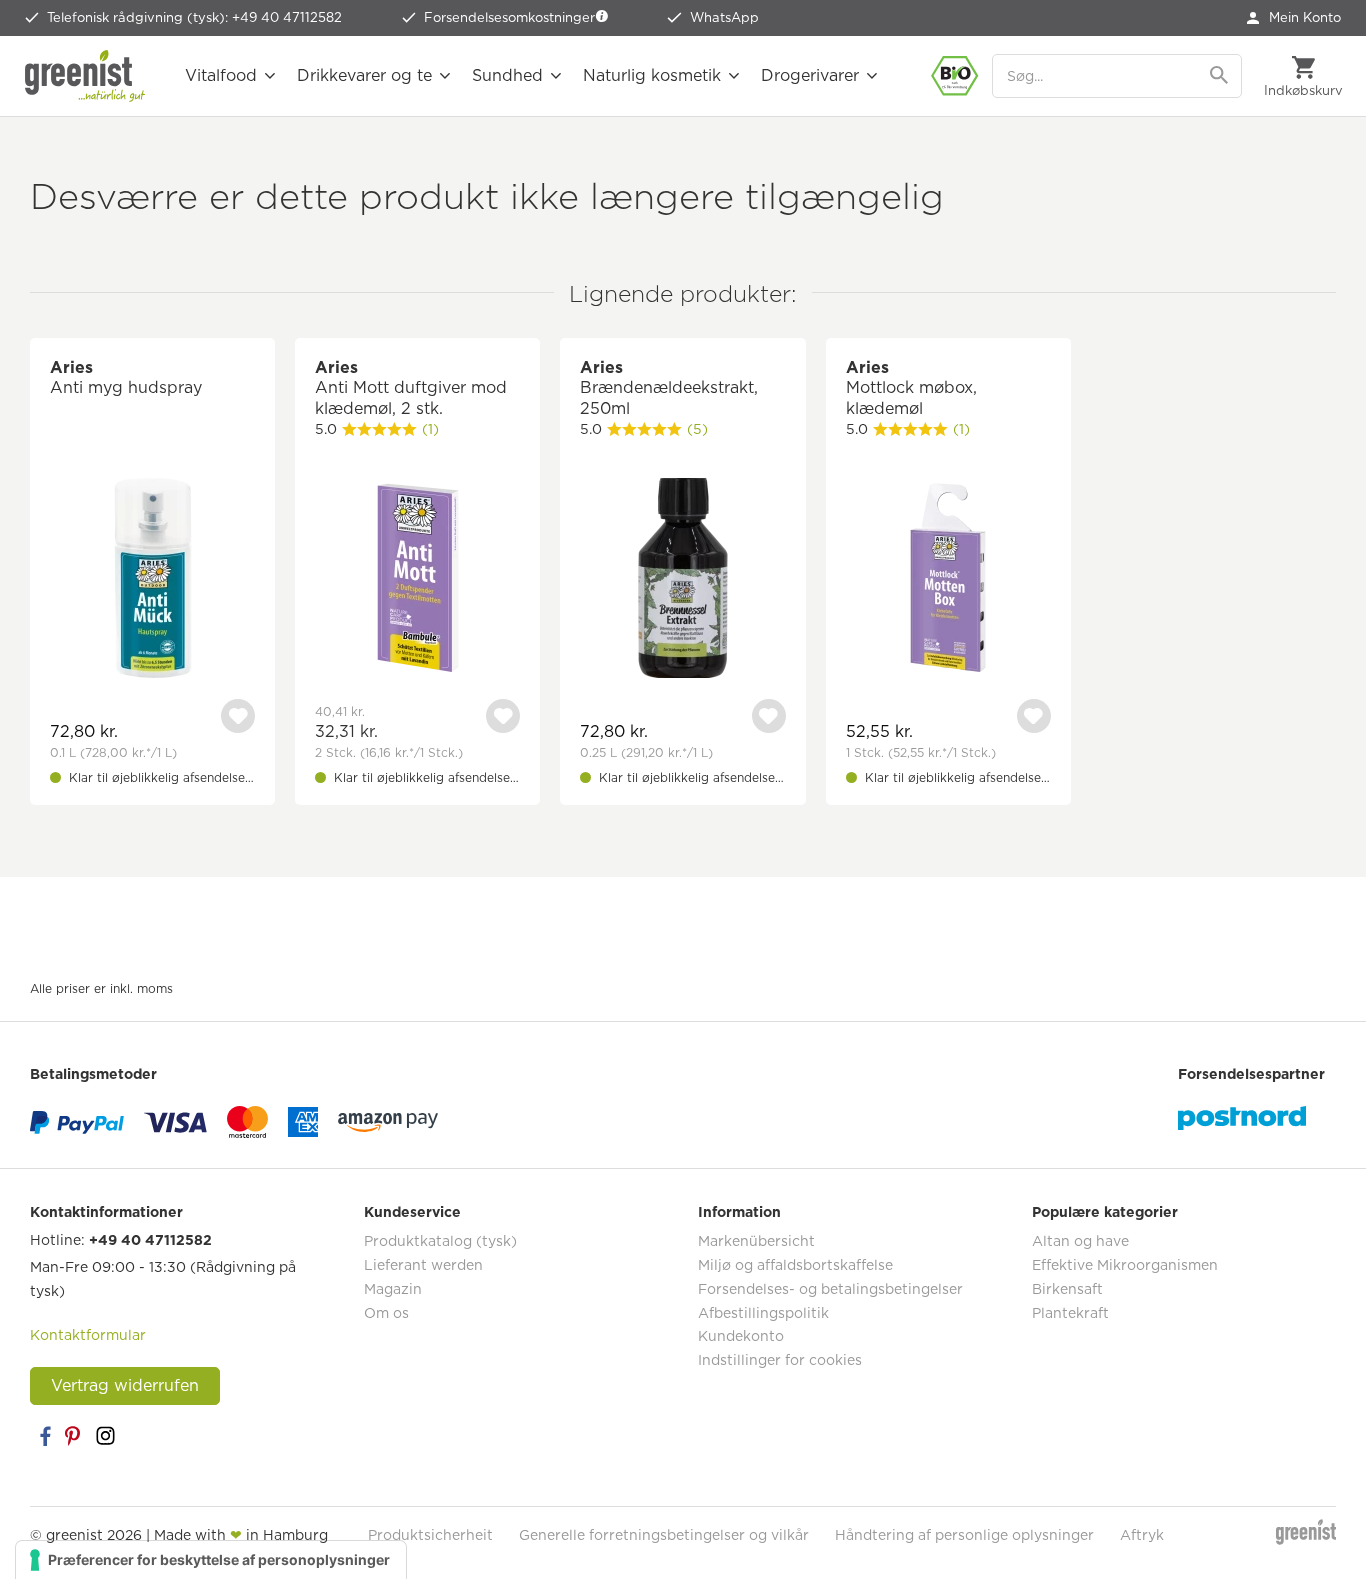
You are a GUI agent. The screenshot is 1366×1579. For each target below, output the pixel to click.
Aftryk (1142, 1535)
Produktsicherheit (430, 1535)
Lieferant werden (423, 1265)
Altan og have (1080, 1241)
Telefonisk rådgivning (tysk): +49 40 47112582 (194, 17)
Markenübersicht (756, 1241)
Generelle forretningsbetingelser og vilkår (664, 1535)
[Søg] (1221, 76)
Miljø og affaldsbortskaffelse (795, 1265)
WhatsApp (724, 17)
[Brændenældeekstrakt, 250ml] (682, 580)
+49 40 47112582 (150, 1240)
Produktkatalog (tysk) (440, 1241)
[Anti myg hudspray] (152, 580)
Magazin (393, 1289)
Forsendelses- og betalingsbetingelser (830, 1289)
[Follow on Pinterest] (75, 1436)
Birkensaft (1067, 1289)
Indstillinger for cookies (780, 1360)
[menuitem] (1294, 18)
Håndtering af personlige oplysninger (964, 1535)
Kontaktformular (88, 1335)
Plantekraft (1070, 1313)
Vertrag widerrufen (125, 1385)
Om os (386, 1313)
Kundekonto (741, 1336)
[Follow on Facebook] (45, 1436)
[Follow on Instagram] (105, 1436)
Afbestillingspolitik (763, 1313)
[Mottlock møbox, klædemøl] (948, 580)
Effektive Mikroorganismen (1125, 1265)
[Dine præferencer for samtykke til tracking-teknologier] (211, 1560)
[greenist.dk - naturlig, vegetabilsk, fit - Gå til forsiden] (85, 76)
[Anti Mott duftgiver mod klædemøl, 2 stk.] (417, 580)
